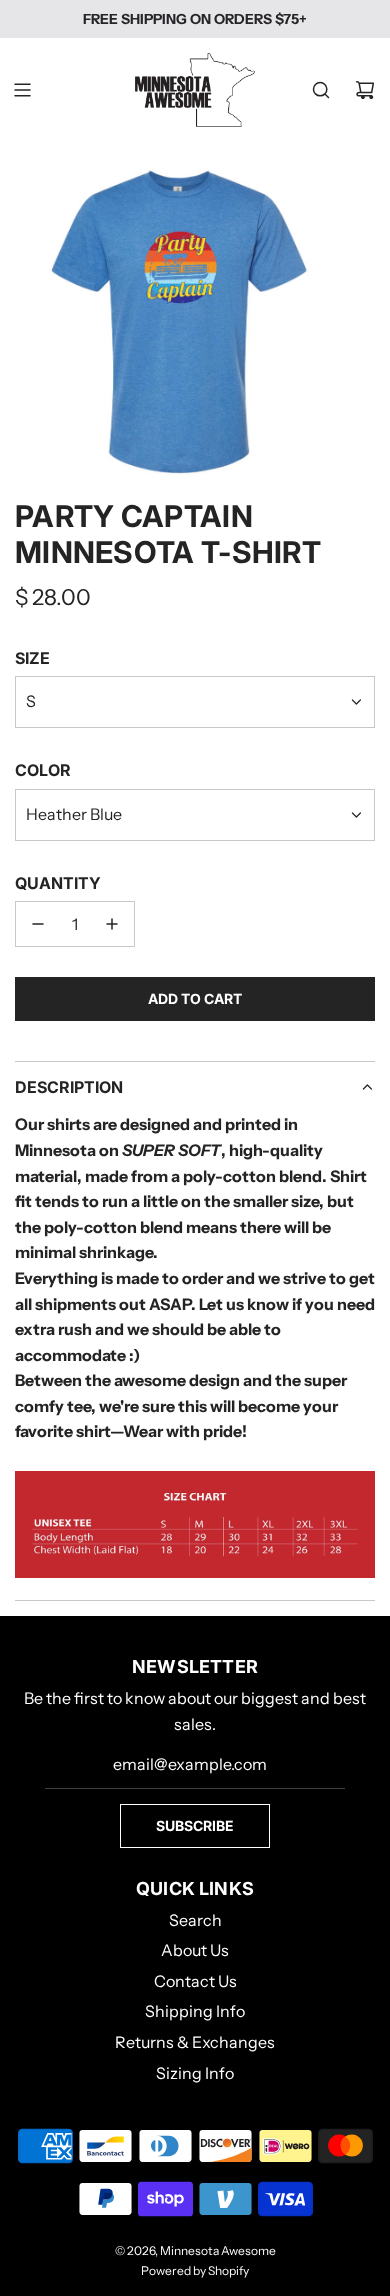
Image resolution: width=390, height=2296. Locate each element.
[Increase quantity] (112, 924)
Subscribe (195, 1825)
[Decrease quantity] (38, 924)
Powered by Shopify (195, 2270)
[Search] (321, 90)
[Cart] (365, 90)
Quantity (58, 883)
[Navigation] (22, 90)
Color (43, 770)
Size (32, 658)
